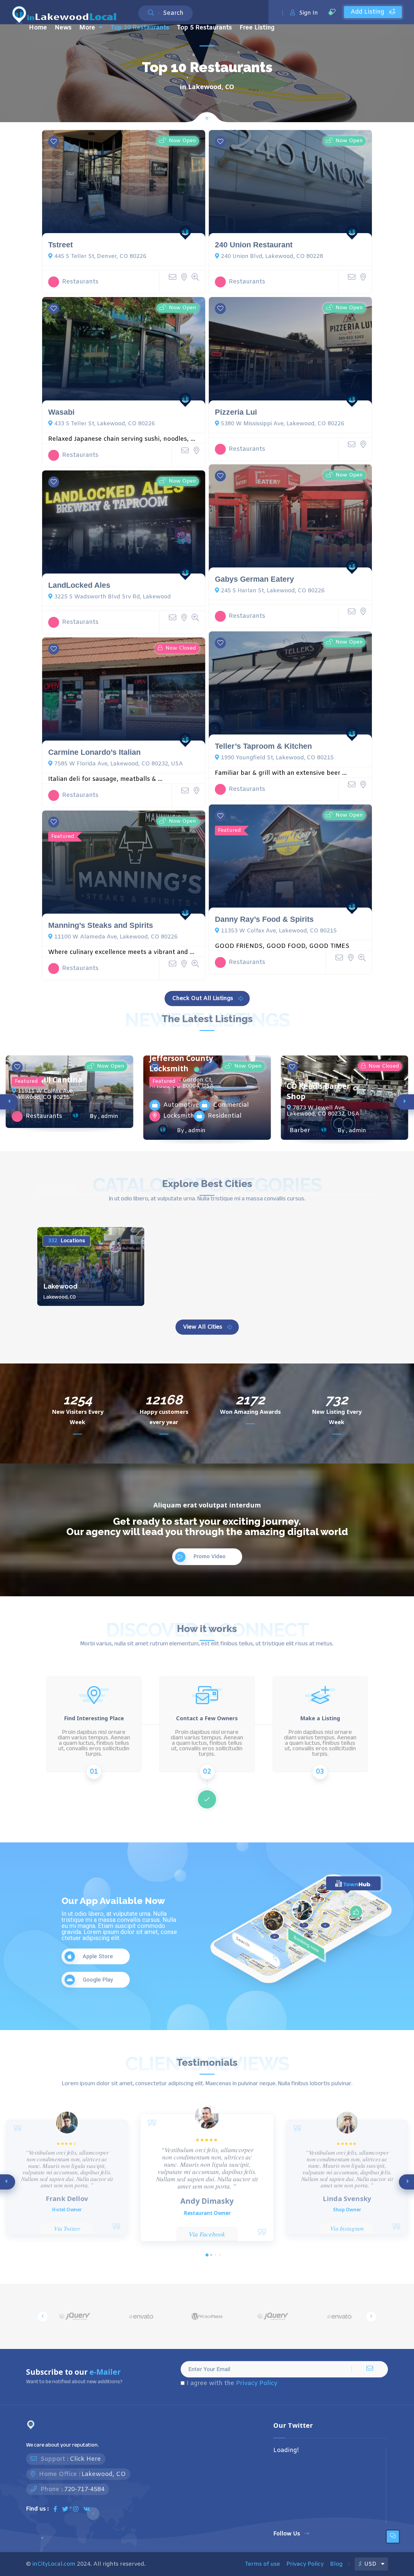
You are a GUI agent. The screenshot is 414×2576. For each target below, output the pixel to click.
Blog (336, 2564)
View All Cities (203, 1327)
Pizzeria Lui (236, 412)
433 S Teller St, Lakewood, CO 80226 (105, 424)
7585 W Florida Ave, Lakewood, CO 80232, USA (119, 764)
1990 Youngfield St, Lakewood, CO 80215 (277, 758)
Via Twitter (67, 2228)
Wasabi (61, 412)
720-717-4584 (84, 2489)
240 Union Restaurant (254, 245)
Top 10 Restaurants (140, 28)
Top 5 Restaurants (204, 28)
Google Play (98, 1980)
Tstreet (60, 245)
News (63, 28)
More (87, 28)
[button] (207, 2255)
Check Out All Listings (203, 999)
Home (38, 28)
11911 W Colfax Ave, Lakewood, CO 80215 (43, 1094)
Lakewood (60, 1286)
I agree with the (232, 2384)
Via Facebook (207, 2234)
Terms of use (262, 2564)
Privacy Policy (257, 2383)
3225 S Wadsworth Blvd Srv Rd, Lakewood (113, 597)
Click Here (85, 2459)
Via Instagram (347, 2228)
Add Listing (368, 12)
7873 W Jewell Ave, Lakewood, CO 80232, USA (323, 1111)
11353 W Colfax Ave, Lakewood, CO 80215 (279, 931)
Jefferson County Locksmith (181, 1063)
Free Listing (257, 28)
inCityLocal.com (54, 2564)
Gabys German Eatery (254, 579)
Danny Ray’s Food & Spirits (264, 919)
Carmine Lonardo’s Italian (94, 752)
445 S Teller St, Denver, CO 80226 (100, 256)
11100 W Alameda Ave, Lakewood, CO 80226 (116, 937)
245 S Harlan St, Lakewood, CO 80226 (273, 591)
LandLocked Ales (79, 585)
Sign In (309, 13)
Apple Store (98, 1956)
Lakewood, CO (104, 2474)
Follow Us (287, 2534)
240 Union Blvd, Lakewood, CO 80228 (272, 256)
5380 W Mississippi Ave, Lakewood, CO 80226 (283, 424)
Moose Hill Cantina (47, 1080)
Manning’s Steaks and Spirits (101, 925)
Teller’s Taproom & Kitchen (263, 746)
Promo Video (209, 1557)
